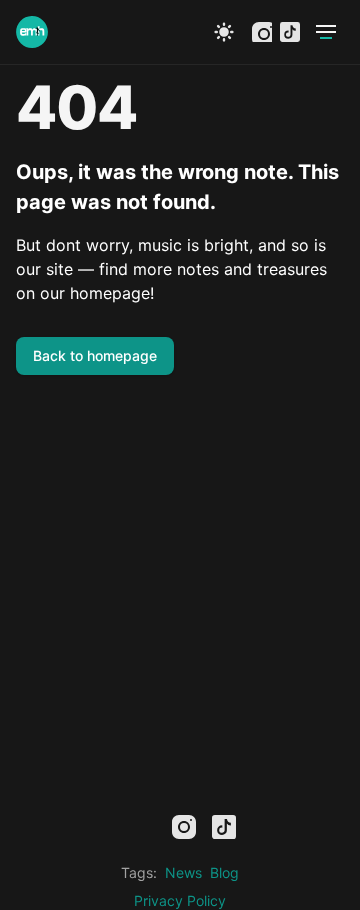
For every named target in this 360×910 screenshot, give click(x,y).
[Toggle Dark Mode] (224, 32)
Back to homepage (95, 355)
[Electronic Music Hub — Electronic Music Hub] (32, 32)
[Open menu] (326, 32)
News (183, 872)
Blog (224, 872)
